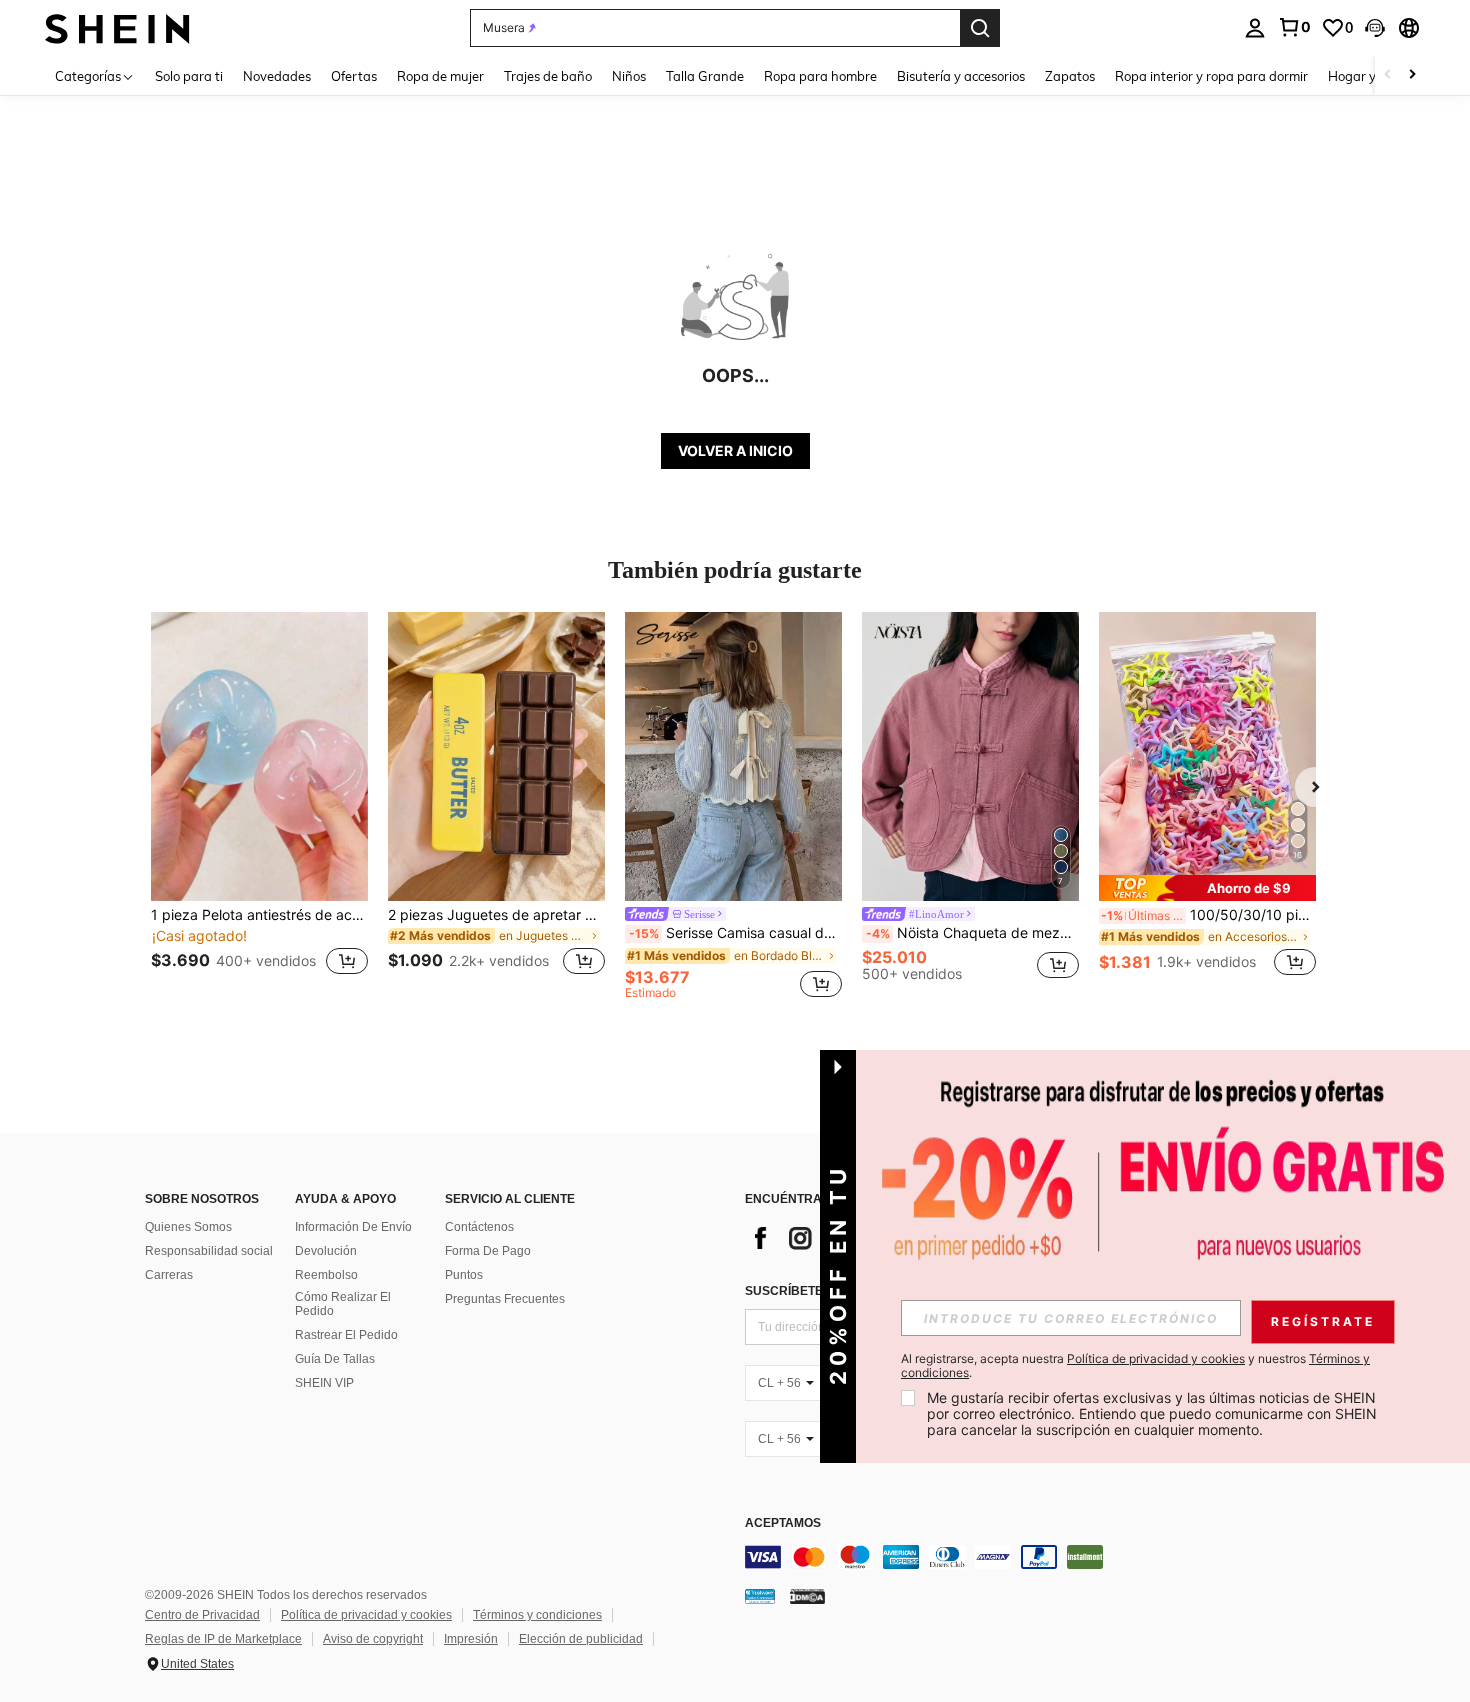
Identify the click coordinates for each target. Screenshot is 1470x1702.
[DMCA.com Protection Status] (807, 1596)
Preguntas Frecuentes (505, 1299)
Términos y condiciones (537, 1615)
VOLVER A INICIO (735, 450)
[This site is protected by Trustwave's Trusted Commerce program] (760, 1596)
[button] (1375, 28)
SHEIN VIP (324, 1383)
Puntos (464, 1275)
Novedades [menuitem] (277, 76)
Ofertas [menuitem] (354, 76)
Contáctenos (479, 1227)
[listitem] (259, 805)
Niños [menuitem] (629, 76)
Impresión (471, 1639)
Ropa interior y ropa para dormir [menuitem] (1211, 76)
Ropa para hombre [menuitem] (820, 76)
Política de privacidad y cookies (366, 1615)
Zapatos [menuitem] (1070, 76)
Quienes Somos (188, 1227)
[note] (1207, 888)
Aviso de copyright (373, 1639)
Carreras (169, 1275)
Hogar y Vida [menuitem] (1367, 76)
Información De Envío (353, 1227)
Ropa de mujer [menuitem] (440, 76)
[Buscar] (980, 28)
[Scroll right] (1412, 75)
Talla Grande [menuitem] (705, 76)
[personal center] (1255, 28)
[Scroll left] (1388, 75)
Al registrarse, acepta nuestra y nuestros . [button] (1135, 1366)
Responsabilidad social (209, 1251)
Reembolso (326, 1275)
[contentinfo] (1045, 1557)
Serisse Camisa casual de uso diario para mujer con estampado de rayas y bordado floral (735, 933)
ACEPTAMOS (783, 1523)
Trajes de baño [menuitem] (548, 76)
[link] (1294, 27)
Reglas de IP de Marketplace (223, 1639)
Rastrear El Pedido (346, 1335)
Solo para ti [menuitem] (189, 76)
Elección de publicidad (581, 1639)
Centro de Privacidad (202, 1615)
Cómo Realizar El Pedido (343, 1304)
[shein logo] (117, 27)
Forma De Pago (488, 1251)
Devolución (326, 1251)
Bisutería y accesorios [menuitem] (961, 76)
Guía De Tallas (335, 1359)
